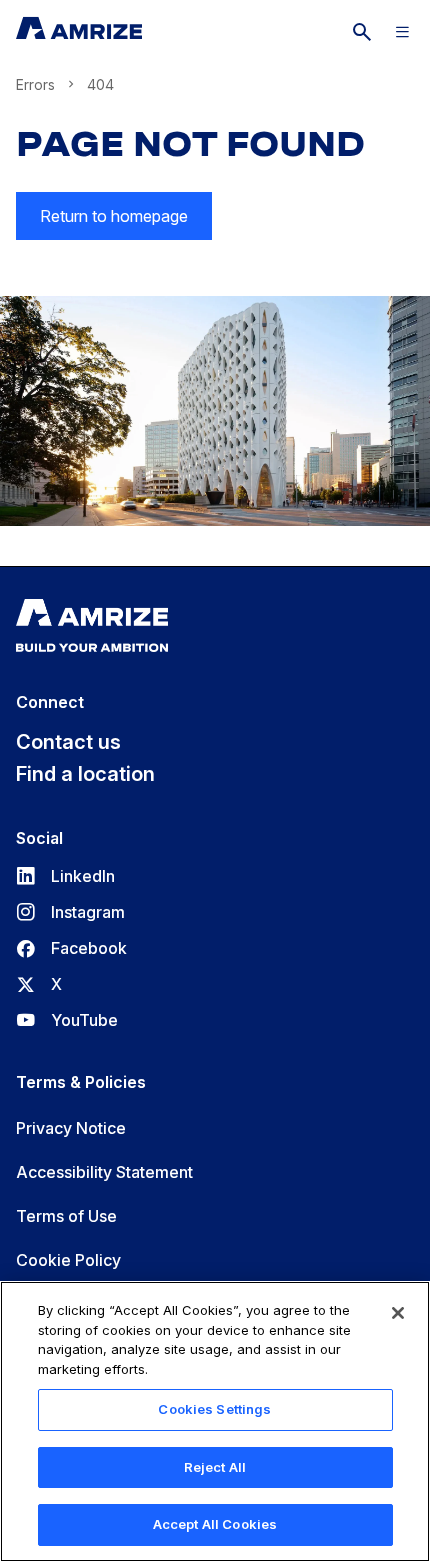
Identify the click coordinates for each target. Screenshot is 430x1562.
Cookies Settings (214, 1409)
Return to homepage (114, 216)
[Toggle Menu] (402, 32)
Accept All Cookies (215, 1524)
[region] (215, 1421)
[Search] (362, 32)
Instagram (70, 912)
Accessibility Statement (104, 1172)
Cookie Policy (68, 1260)
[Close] (398, 1313)
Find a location (85, 774)
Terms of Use (66, 1216)
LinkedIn (65, 876)
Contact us (68, 742)
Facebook (71, 948)
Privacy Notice (71, 1128)
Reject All (215, 1467)
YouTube (67, 1020)
